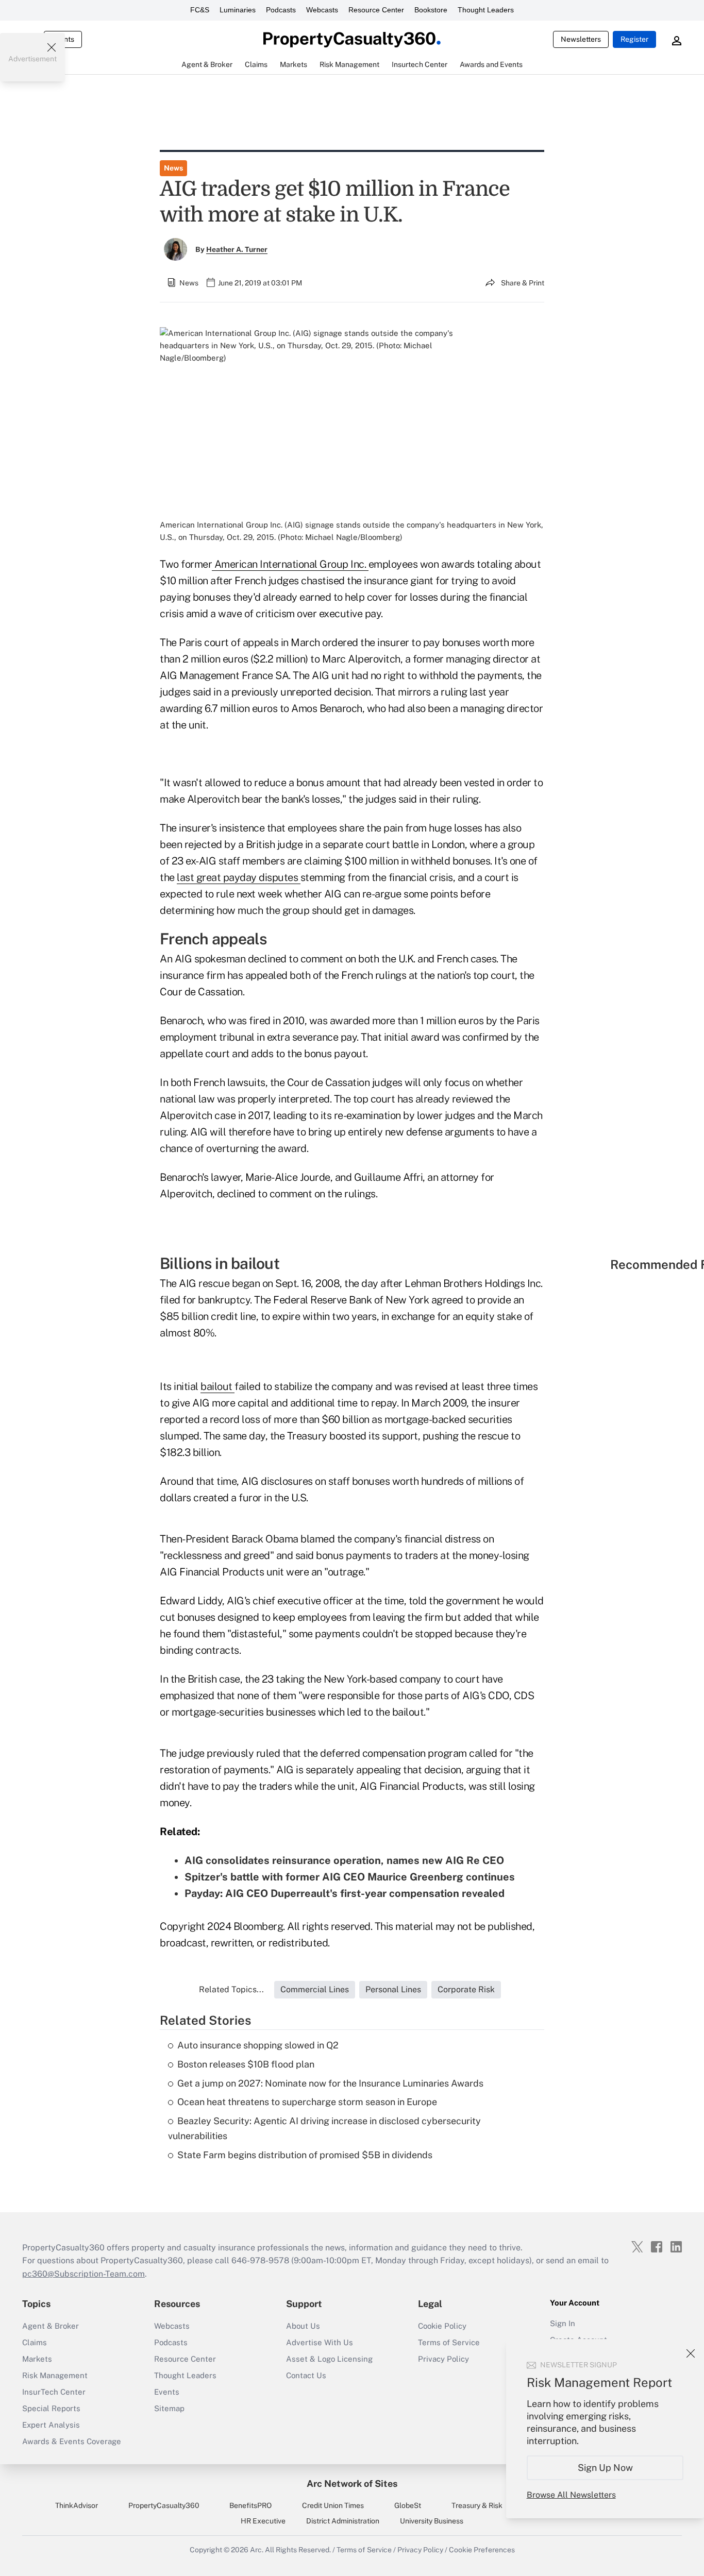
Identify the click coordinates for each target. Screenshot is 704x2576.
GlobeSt (408, 2505)
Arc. (257, 2550)
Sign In (563, 2323)
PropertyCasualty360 (164, 2505)
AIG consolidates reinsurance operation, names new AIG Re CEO (344, 1860)
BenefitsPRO (250, 2505)
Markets (37, 2359)
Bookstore (431, 10)
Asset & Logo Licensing (329, 2359)
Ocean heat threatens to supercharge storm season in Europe (307, 2102)
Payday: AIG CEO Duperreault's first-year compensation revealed (345, 1893)
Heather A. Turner (237, 249)
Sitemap (169, 2408)
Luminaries (238, 10)
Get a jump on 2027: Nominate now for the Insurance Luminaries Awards (330, 2083)
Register (634, 39)
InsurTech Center (54, 2392)
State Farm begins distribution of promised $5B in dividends (305, 2155)
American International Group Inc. (290, 564)
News (173, 168)
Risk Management (55, 2375)
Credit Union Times (333, 2505)
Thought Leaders (486, 10)
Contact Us (306, 2375)
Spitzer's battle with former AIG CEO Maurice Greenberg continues (350, 1877)
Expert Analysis (51, 2425)
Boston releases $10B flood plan (246, 2064)
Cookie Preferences (482, 2550)
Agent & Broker (51, 2326)
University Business (432, 2521)
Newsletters (581, 39)
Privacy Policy (443, 2359)
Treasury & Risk (477, 2505)
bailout (217, 1386)
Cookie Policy (442, 2326)
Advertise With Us (320, 2342)
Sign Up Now (605, 2468)
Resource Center (376, 10)
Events (167, 2392)
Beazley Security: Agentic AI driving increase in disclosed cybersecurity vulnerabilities (324, 2128)
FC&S (200, 10)
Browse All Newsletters (571, 2495)
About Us (303, 2326)
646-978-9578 (260, 2260)
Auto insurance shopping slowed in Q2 (258, 2045)
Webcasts (322, 10)
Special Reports (51, 2408)
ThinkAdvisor (77, 2505)
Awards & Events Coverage (72, 2441)
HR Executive (263, 2521)
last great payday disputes (239, 877)
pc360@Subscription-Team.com (83, 2274)
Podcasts (281, 10)
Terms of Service (449, 2342)
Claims (35, 2342)
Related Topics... (231, 1989)
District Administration (343, 2521)
